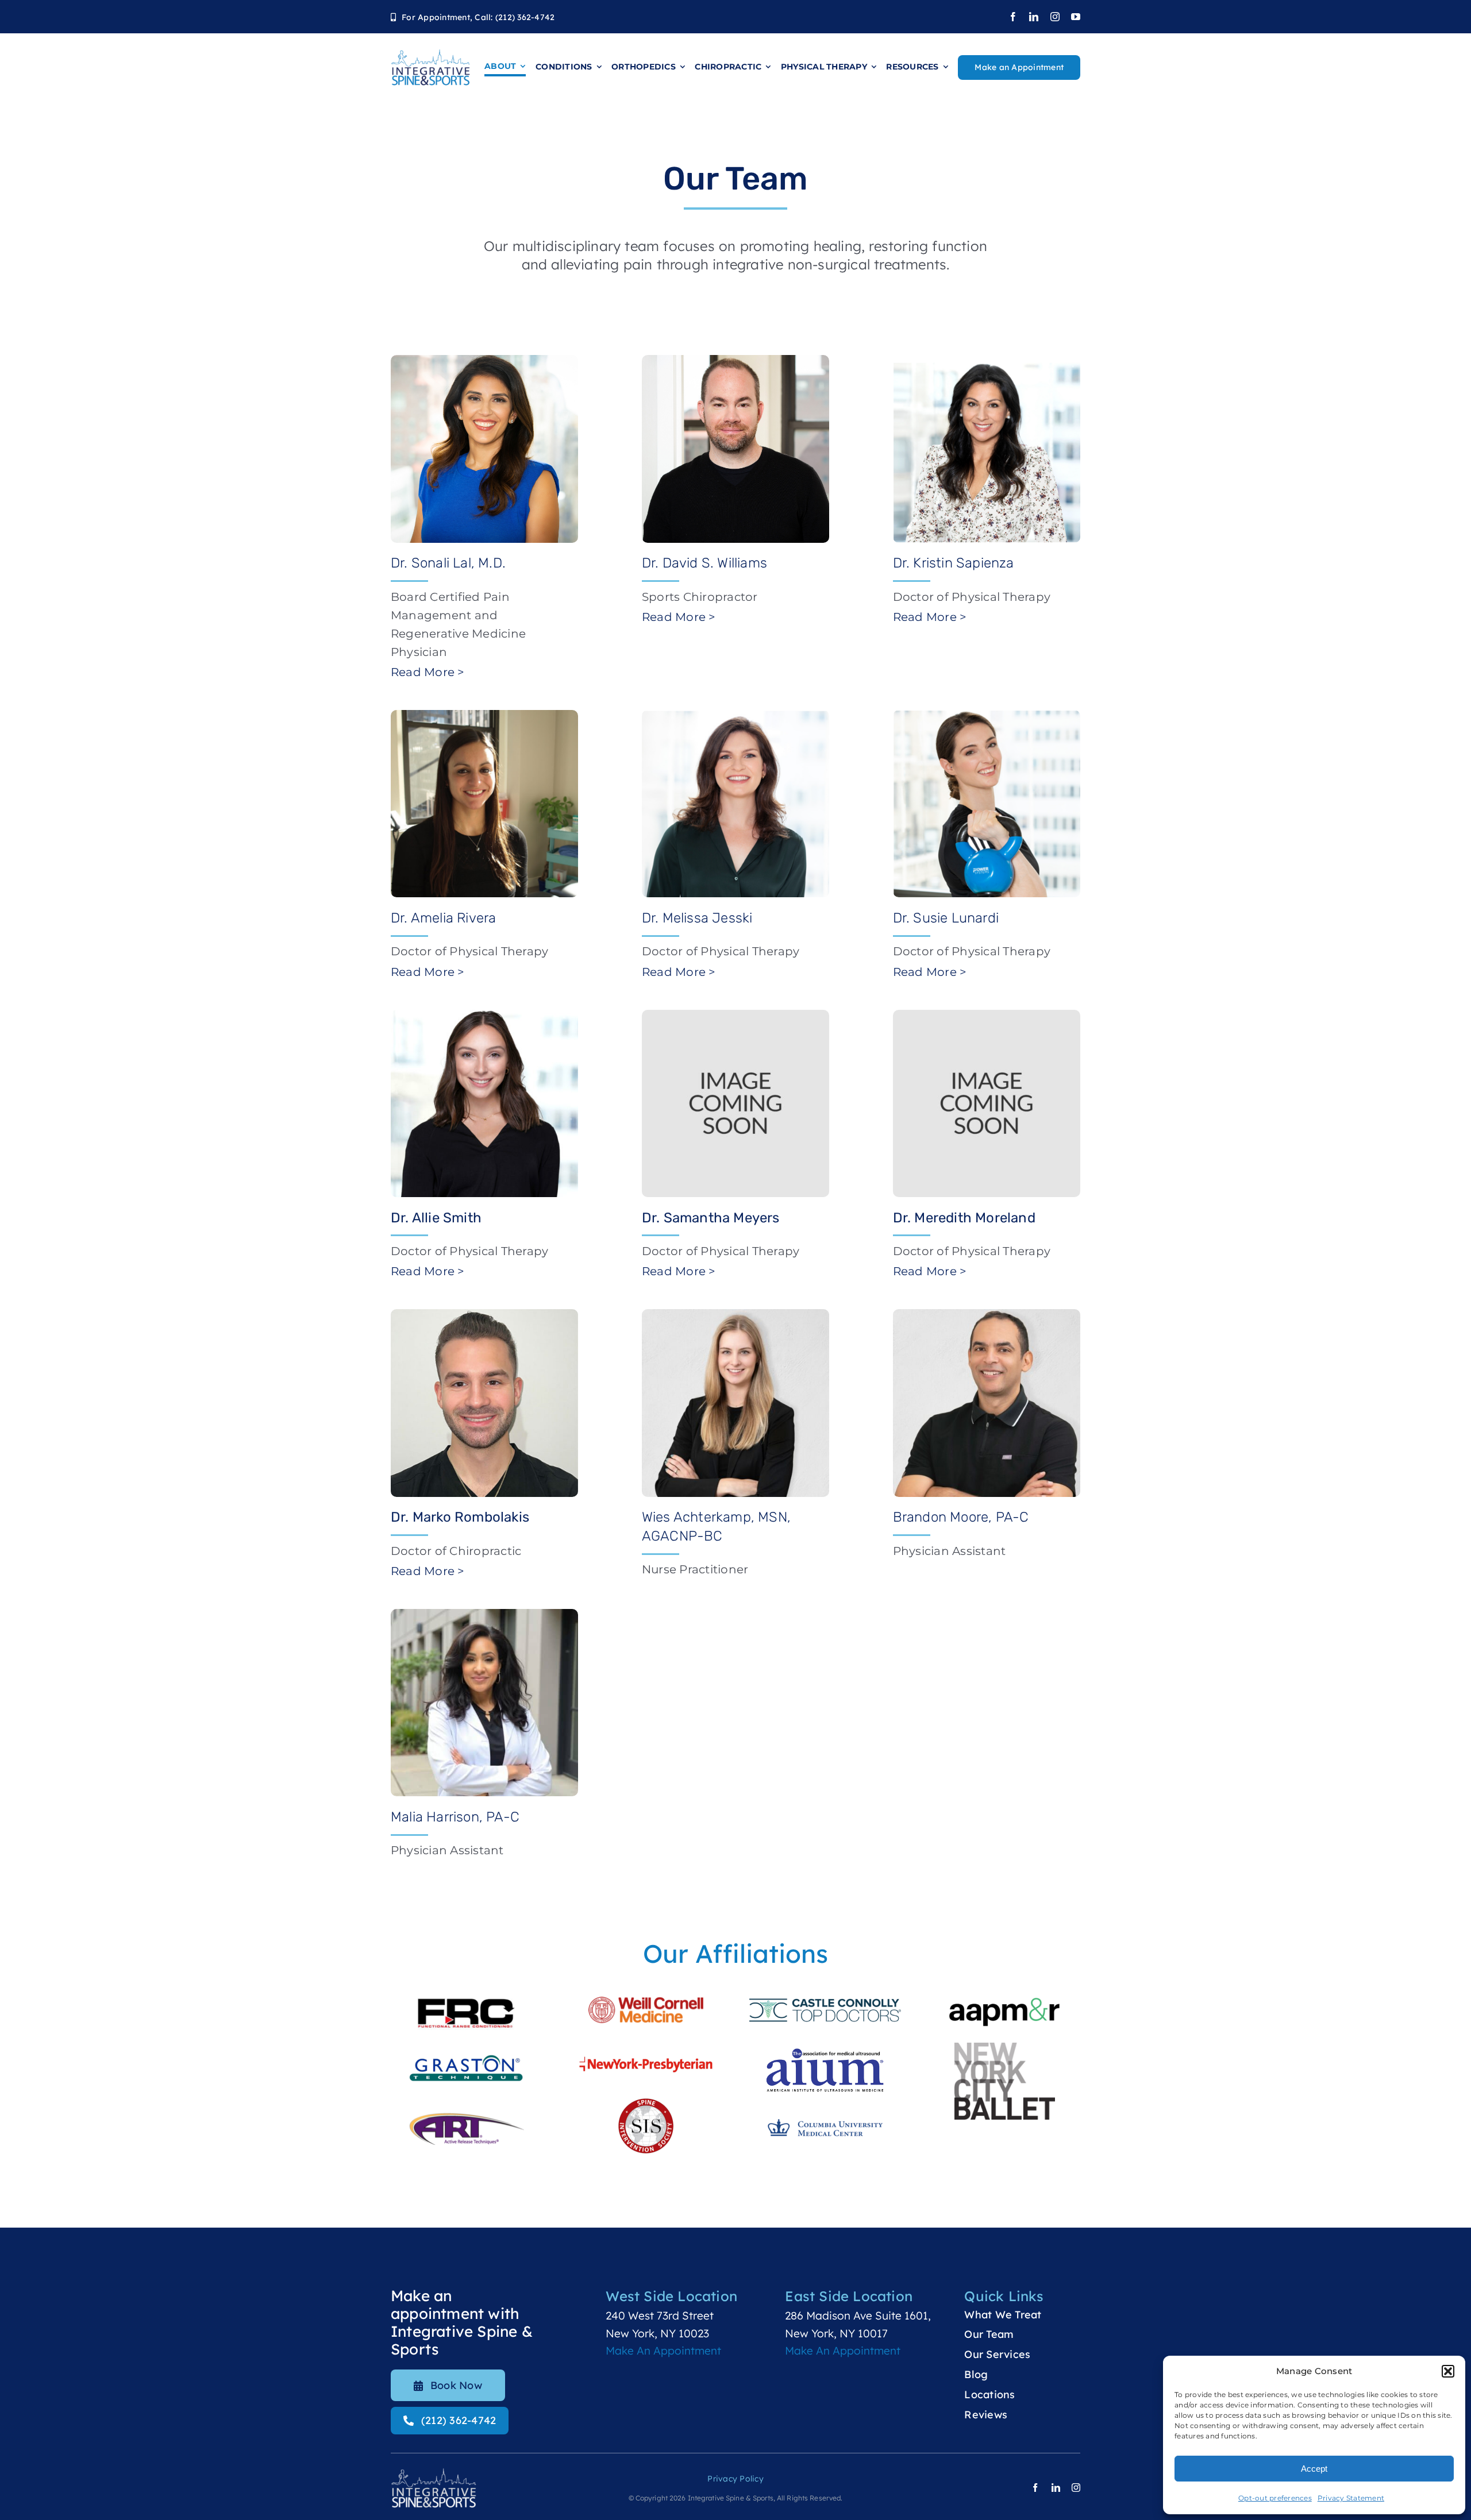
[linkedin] (1034, 17)
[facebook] (1013, 17)
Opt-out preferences (1275, 2498)
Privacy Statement (1351, 2498)
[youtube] (1076, 17)
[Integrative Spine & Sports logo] (431, 54)
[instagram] (1055, 17)
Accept (1314, 2469)
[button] (1448, 2371)
